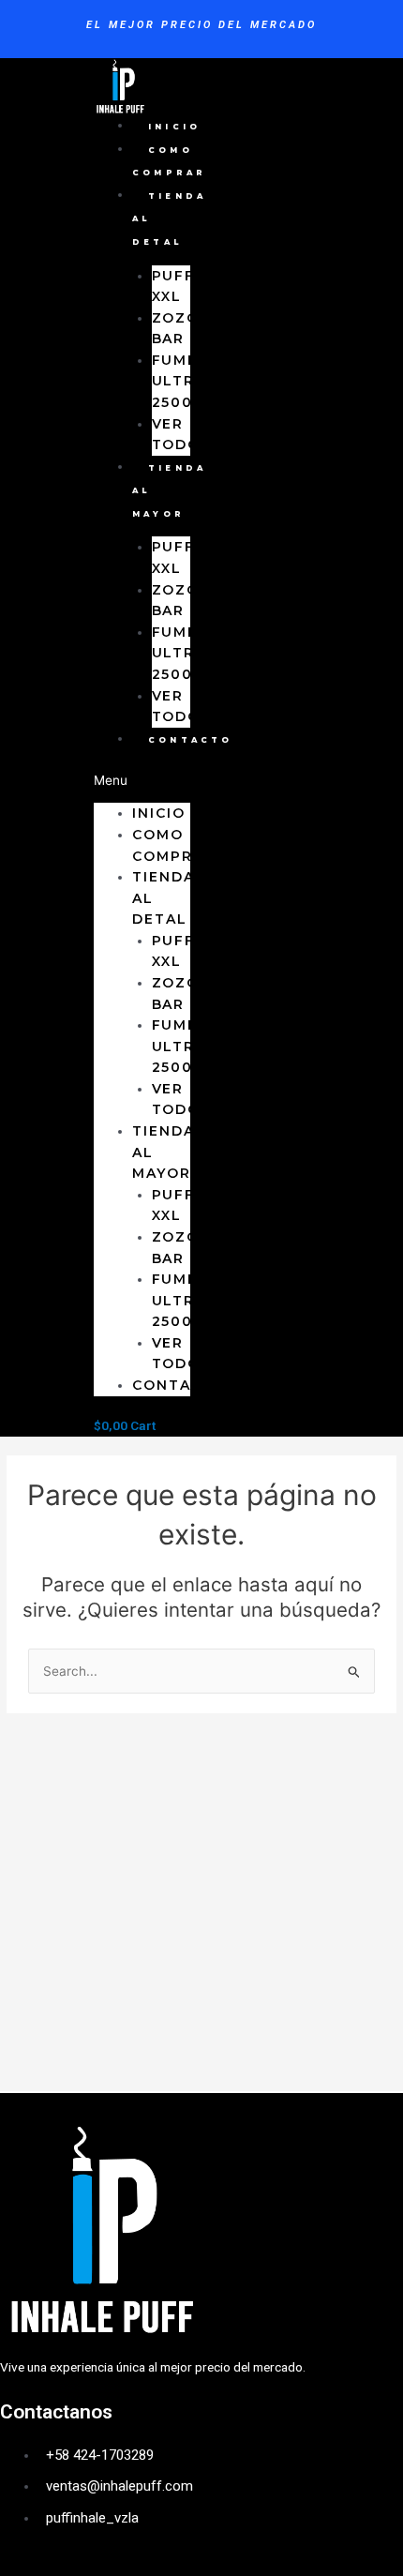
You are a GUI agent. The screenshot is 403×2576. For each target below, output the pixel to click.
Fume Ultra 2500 (179, 381)
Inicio (174, 127)
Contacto (191, 740)
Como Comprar (169, 162)
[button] (142, 781)
